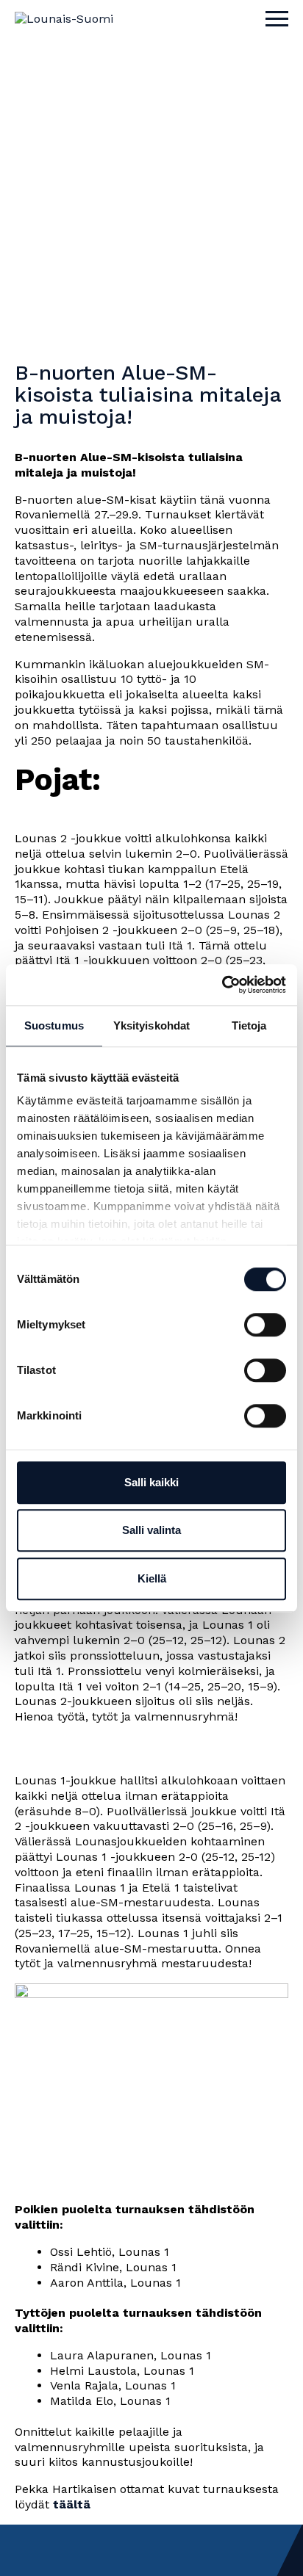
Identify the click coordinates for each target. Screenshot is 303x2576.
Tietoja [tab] (249, 1025)
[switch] (265, 1325)
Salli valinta (151, 1530)
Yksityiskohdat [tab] (151, 1025)
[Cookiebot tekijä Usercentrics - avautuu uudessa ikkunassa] (222, 985)
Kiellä (152, 1578)
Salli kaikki (151, 1482)
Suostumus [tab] (54, 1025)
